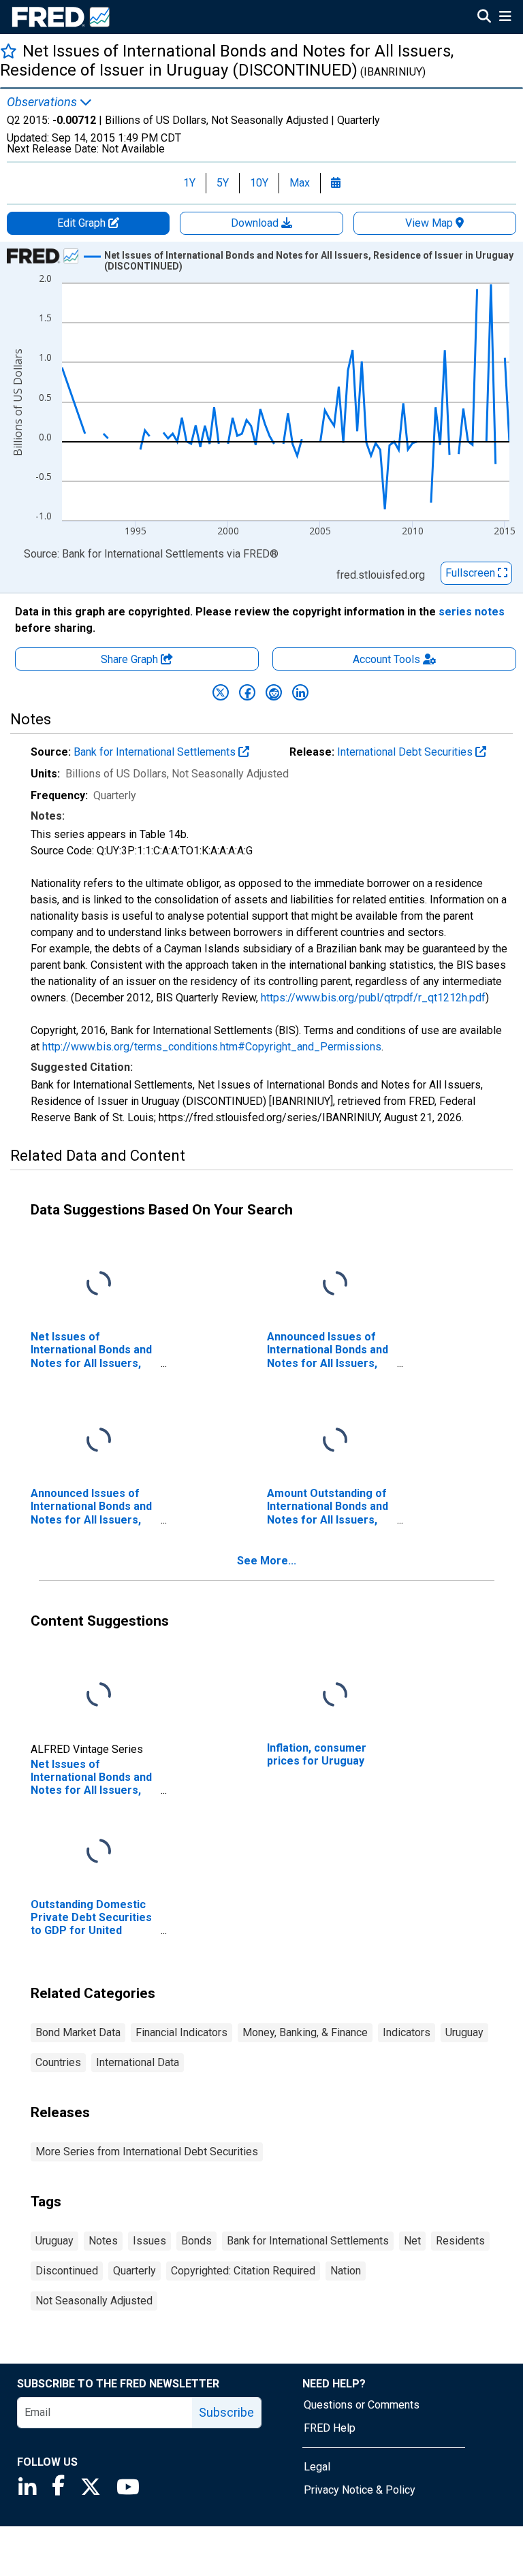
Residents (460, 2241)
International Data (138, 2062)
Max (300, 183)
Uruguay (464, 2032)
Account (386, 659)
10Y (259, 183)
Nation (346, 2271)
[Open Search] (484, 18)
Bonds (196, 2241)
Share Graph (131, 659)
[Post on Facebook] (247, 692)
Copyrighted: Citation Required (243, 2271)
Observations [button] (43, 102)
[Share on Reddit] (274, 692)
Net (412, 2241)
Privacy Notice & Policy (360, 2490)
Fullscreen (472, 573)
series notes (472, 612)
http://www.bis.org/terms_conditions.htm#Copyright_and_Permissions (212, 1047)
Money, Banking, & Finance (305, 2032)
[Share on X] (221, 692)
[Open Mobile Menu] (505, 18)
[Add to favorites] (9, 51)
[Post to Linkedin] (300, 692)
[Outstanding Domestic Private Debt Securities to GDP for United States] (99, 1852)
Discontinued (67, 2271)
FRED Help (330, 2428)
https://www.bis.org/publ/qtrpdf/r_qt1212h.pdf (373, 998)
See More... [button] (267, 1561)
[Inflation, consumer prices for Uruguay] (335, 1695)
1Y (189, 183)
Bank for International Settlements (156, 752)
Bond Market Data (78, 2032)
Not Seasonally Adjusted (94, 2301)
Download (256, 223)
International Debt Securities (406, 752)
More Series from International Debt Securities (147, 2152)
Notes (103, 2241)
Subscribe (226, 2412)
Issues (149, 2241)
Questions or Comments (362, 2405)
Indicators (407, 2032)
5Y (223, 183)
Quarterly (134, 2271)
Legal (317, 2467)
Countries (58, 2062)
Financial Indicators (181, 2032)
